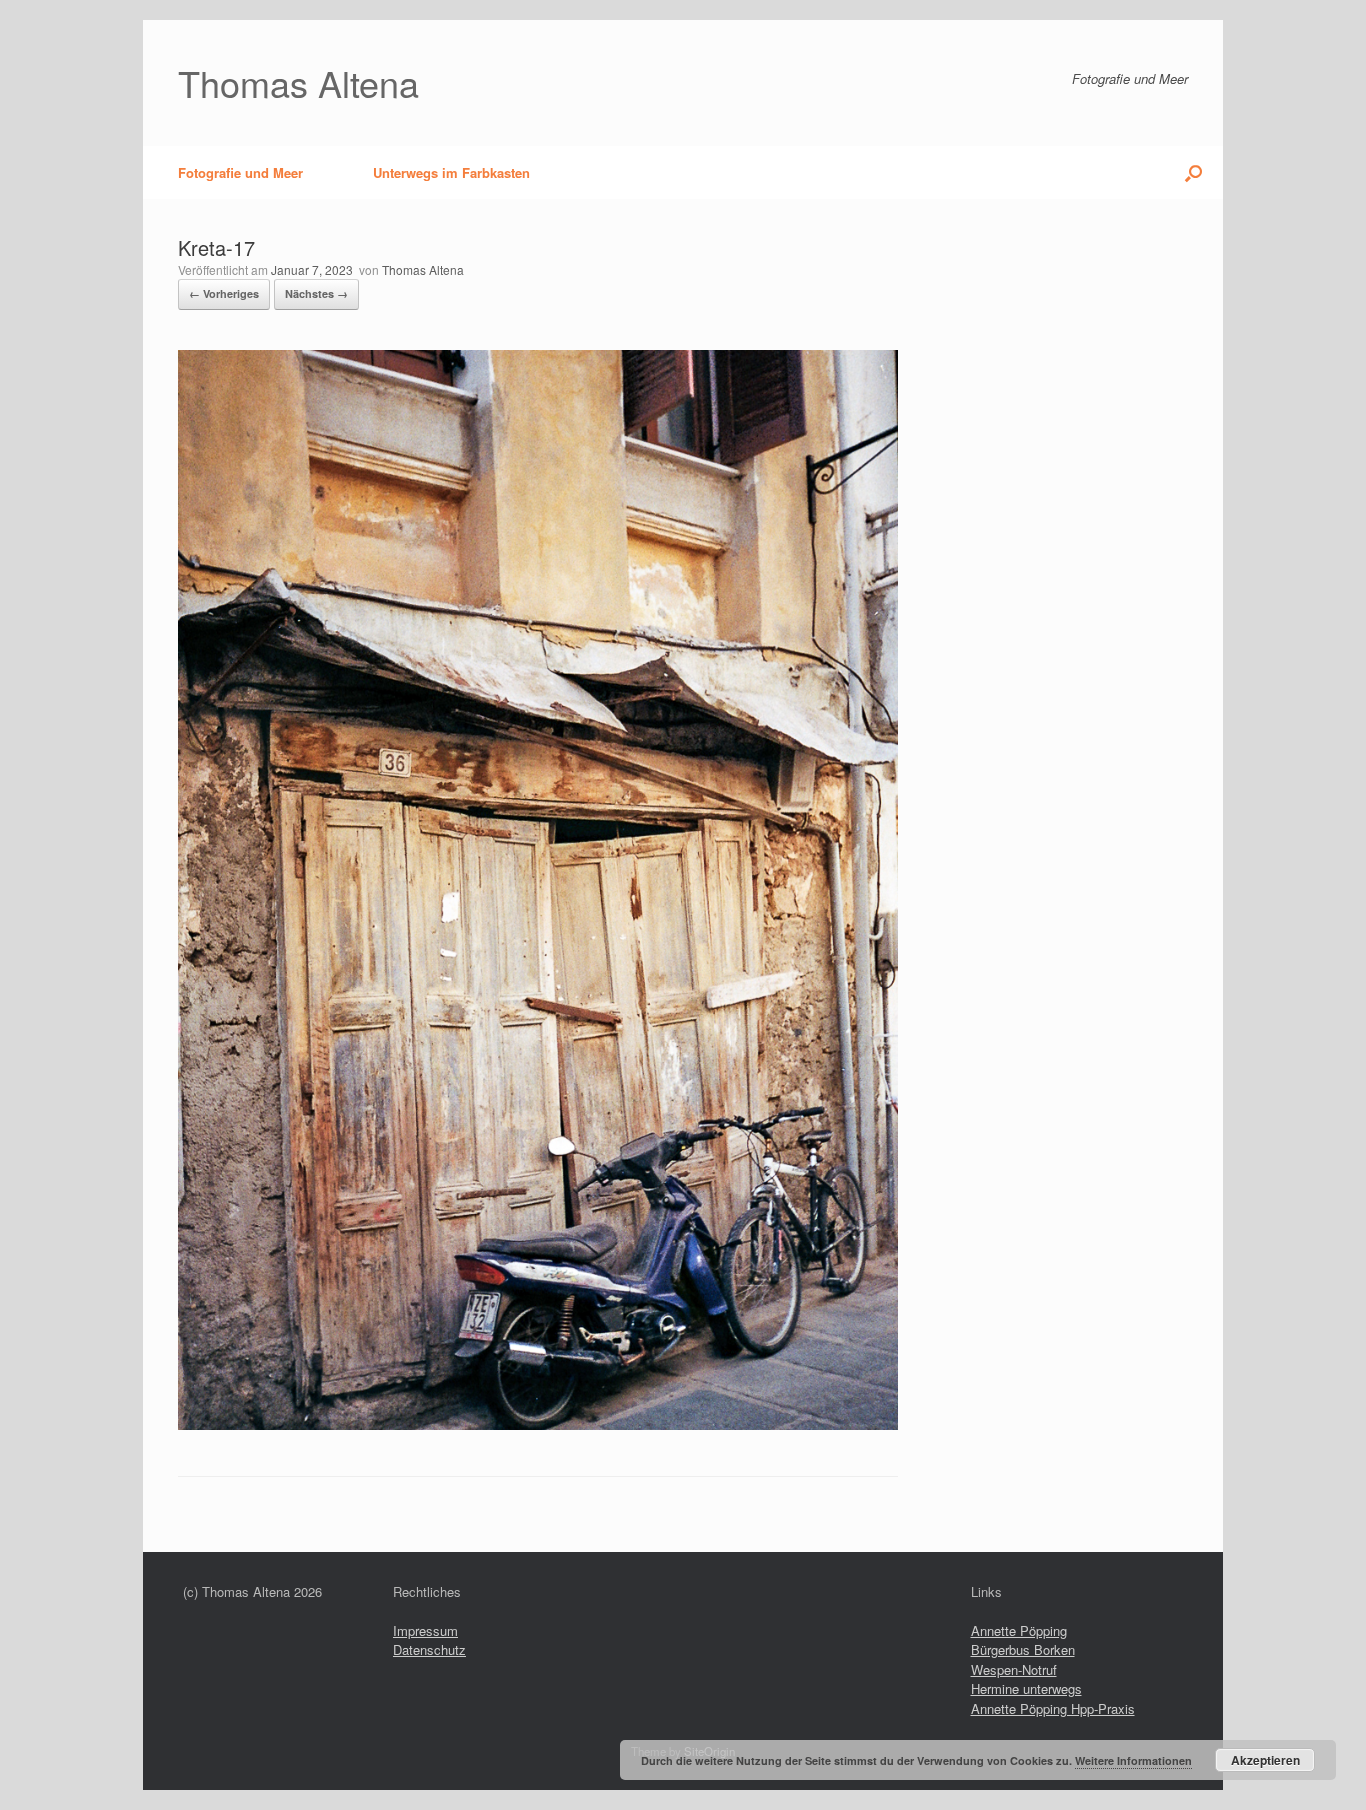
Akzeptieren (1265, 1760)
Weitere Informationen (1133, 1760)
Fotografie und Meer (240, 172)
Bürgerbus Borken (1023, 1649)
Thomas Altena (423, 269)
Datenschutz (429, 1649)
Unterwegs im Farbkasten (451, 172)
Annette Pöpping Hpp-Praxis (1053, 1708)
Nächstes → (316, 293)
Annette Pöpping (1019, 1630)
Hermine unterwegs (1026, 1688)
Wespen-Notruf (1014, 1669)
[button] (1193, 172)
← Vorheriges (224, 293)
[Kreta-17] (538, 1424)
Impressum (425, 1630)
